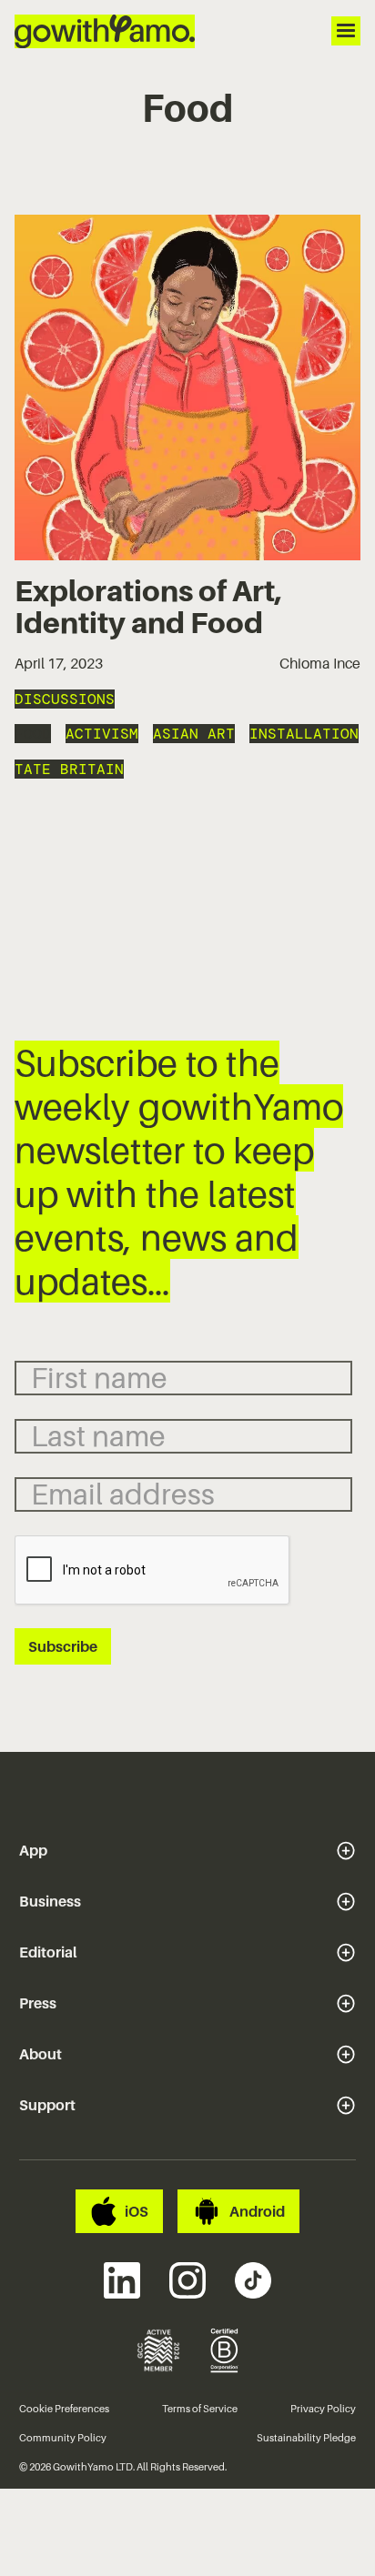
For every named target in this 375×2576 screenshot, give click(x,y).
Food (33, 734)
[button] (188, 1850)
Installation (304, 734)
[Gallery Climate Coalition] (158, 2350)
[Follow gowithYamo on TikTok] (253, 2280)
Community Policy (63, 2438)
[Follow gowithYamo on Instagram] (187, 2280)
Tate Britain (69, 769)
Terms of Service (200, 2409)
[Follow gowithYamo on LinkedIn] (122, 2280)
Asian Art (194, 734)
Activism (102, 734)
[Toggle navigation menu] (346, 31)
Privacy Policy (323, 2409)
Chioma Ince (320, 663)
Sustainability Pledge (306, 2438)
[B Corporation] (225, 2350)
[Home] (105, 31)
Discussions (65, 699)
